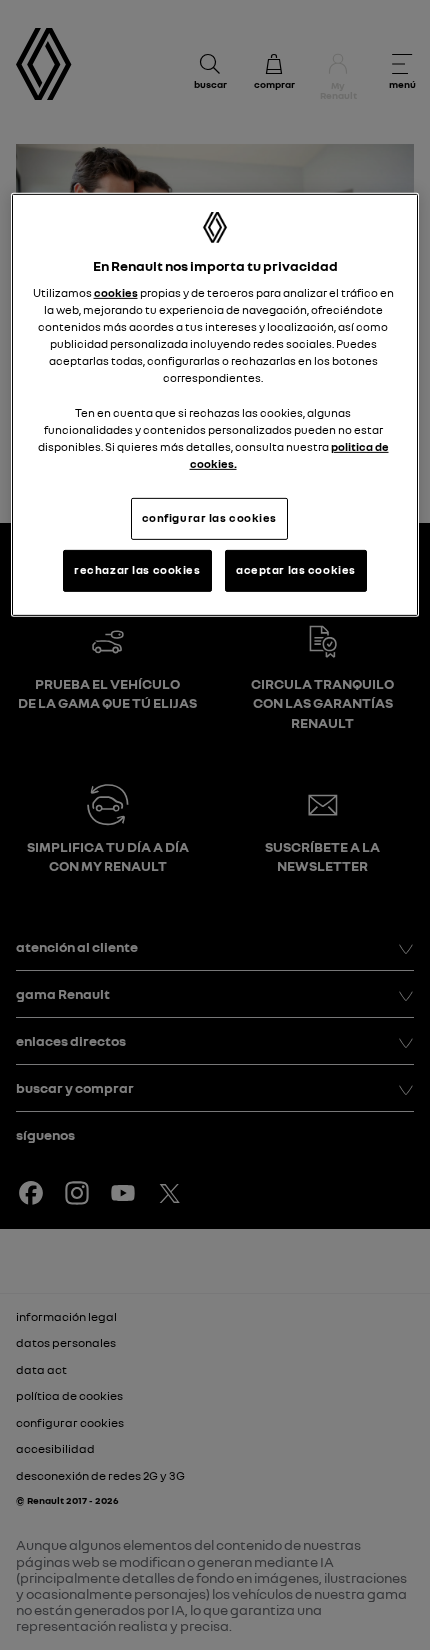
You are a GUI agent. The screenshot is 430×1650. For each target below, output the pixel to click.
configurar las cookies (210, 518)
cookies (116, 293)
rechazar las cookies (137, 570)
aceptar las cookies (296, 570)
